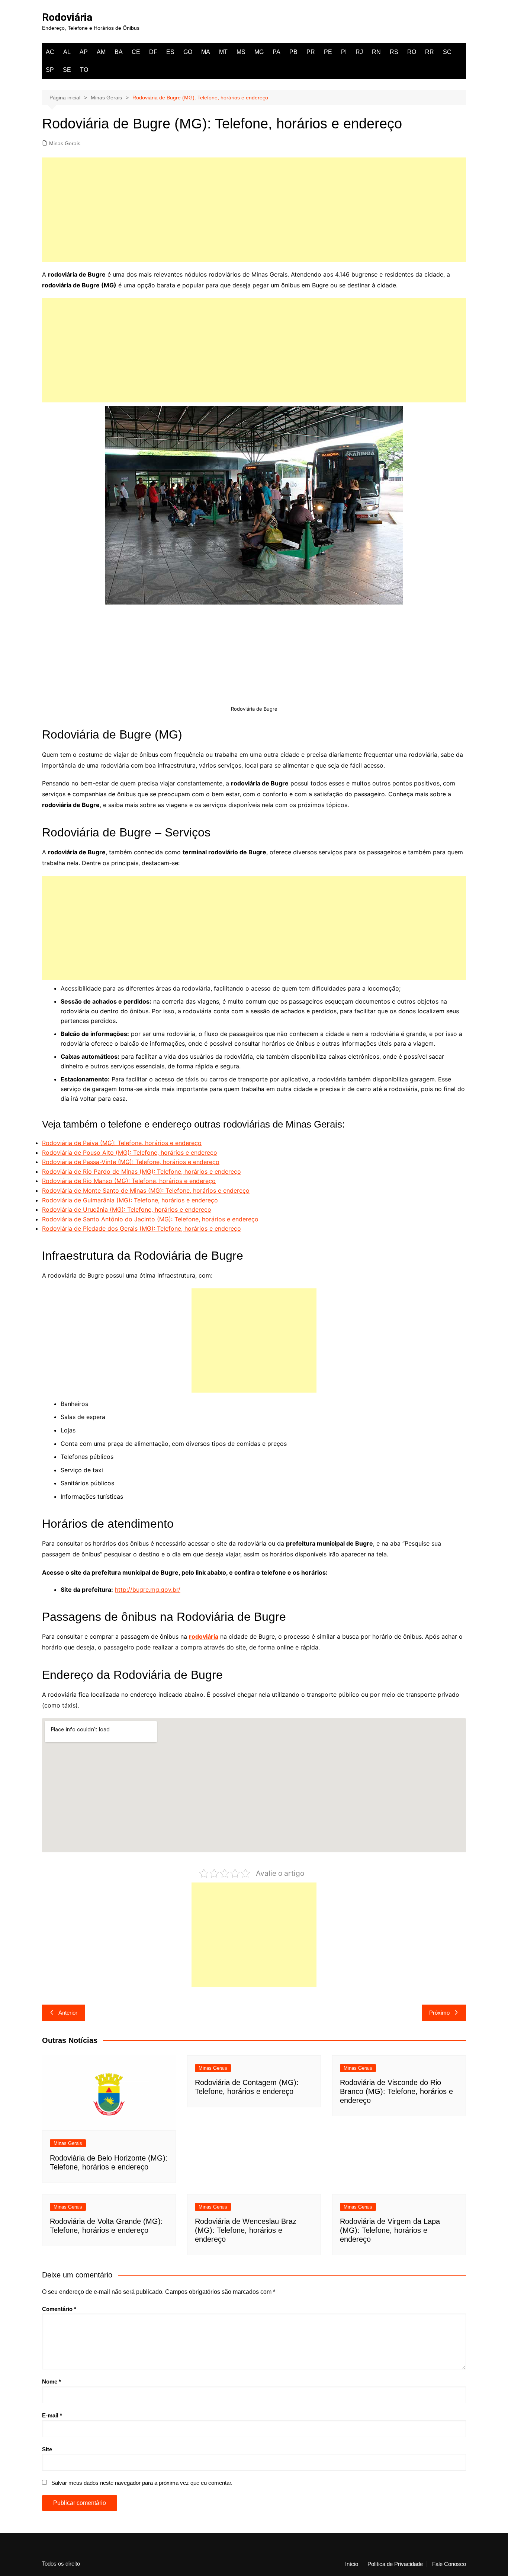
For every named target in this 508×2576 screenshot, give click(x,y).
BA (119, 52)
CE (136, 52)
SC (447, 52)
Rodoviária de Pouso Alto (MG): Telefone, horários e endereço (130, 1152)
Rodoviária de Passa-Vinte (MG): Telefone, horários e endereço (131, 1162)
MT (223, 52)
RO (412, 52)
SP (50, 70)
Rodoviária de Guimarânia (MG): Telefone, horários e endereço (130, 1200)
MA (206, 52)
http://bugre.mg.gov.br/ (148, 1590)
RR (430, 52)
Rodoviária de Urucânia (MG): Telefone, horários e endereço (127, 1209)
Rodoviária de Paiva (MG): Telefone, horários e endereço (122, 1143)
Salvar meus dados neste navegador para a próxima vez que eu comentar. (142, 2483)
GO (188, 52)
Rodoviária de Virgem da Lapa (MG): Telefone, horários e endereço (390, 2230)
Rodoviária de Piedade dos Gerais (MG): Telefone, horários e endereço (142, 1228)
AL (67, 52)
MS (241, 52)
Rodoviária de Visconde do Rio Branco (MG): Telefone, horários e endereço (396, 2091)
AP (84, 52)
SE (67, 70)
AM (101, 52)
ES (170, 52)
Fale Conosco (449, 2564)
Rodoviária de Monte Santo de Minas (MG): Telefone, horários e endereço (146, 1190)
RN (376, 52)
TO (84, 70)
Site (47, 2449)
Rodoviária (67, 17)
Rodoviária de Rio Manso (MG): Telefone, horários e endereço (129, 1181)
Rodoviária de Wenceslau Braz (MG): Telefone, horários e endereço (246, 2230)
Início (352, 2564)
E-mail (52, 2415)
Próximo (439, 2013)
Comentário (59, 2309)
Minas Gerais (65, 143)
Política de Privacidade (395, 2564)
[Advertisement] (254, 210)
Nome (52, 2381)
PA (276, 52)
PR (311, 52)
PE (328, 52)
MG (259, 52)
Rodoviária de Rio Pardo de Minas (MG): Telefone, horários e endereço (142, 1171)
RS (394, 52)
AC (50, 52)
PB (293, 52)
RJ (359, 52)
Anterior (68, 2013)
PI (344, 52)
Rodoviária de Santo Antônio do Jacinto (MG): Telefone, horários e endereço (150, 1219)
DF (153, 52)
